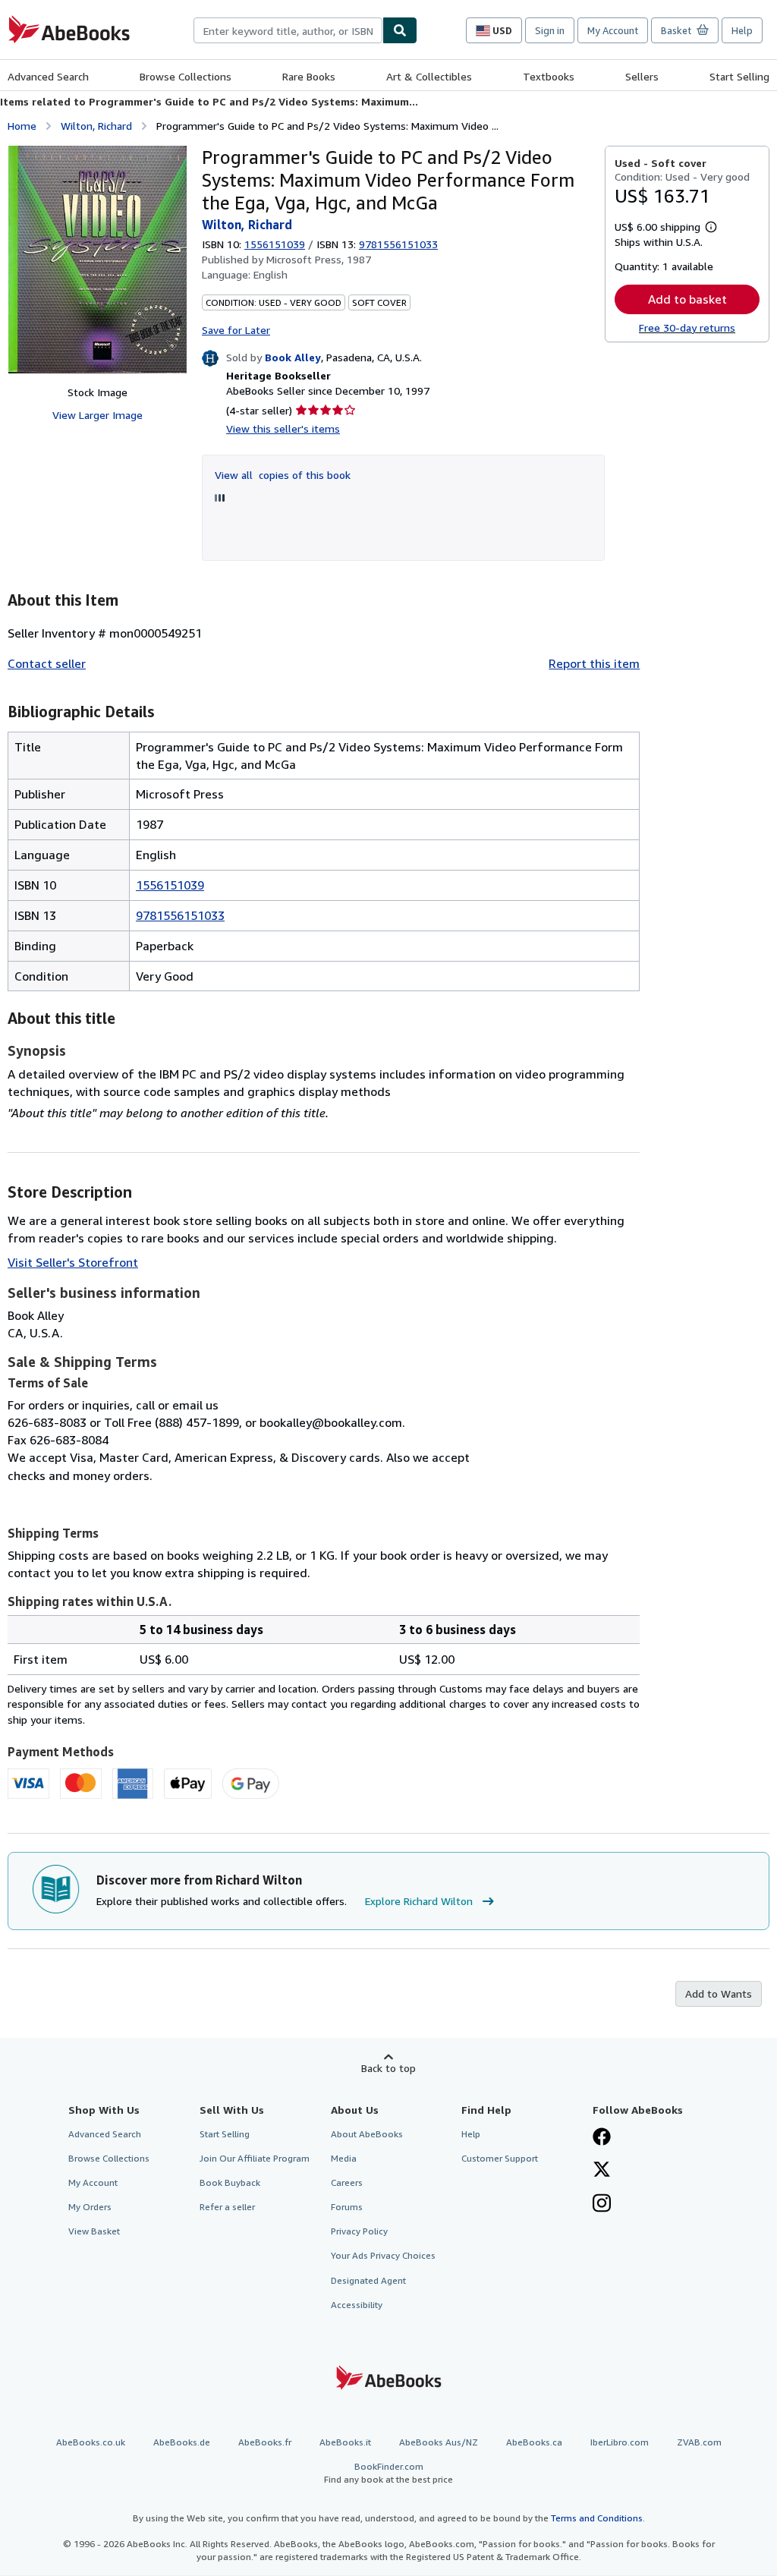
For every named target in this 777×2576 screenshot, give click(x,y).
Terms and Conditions (597, 2518)
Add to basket (687, 299)
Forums (347, 2207)
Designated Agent (368, 2280)
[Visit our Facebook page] (602, 2138)
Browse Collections (186, 76)
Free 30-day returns (687, 328)
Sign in (550, 30)
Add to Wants (719, 1993)
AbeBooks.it (345, 2442)
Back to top (388, 2068)
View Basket (94, 2231)
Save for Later (236, 330)
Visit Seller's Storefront (73, 1262)
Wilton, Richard (96, 126)
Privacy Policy (359, 2231)
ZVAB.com (699, 2442)
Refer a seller (227, 2207)
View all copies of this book (283, 475)
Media (344, 2158)
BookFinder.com (388, 2473)
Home (22, 126)
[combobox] (288, 30)
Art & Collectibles (429, 76)
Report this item (594, 663)
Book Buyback (230, 2182)
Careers (347, 2182)
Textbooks (549, 76)
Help (742, 30)
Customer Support (500, 2158)
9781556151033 (180, 915)
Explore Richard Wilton (419, 1901)
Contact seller (47, 663)
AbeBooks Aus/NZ (439, 2442)
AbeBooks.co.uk (91, 2442)
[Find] (400, 30)
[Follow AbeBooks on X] (602, 2171)
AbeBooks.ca (534, 2442)
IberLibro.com (620, 2442)
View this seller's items (283, 428)
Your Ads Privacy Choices (383, 2255)
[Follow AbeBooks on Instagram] (602, 2205)
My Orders (90, 2207)
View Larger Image (98, 415)
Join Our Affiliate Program (255, 2158)
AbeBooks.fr (265, 2442)
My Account (613, 30)
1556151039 (275, 244)
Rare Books (309, 76)
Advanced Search (48, 76)
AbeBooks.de (182, 2442)
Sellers (642, 76)
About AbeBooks (367, 2134)
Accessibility (357, 2305)
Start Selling (739, 76)
